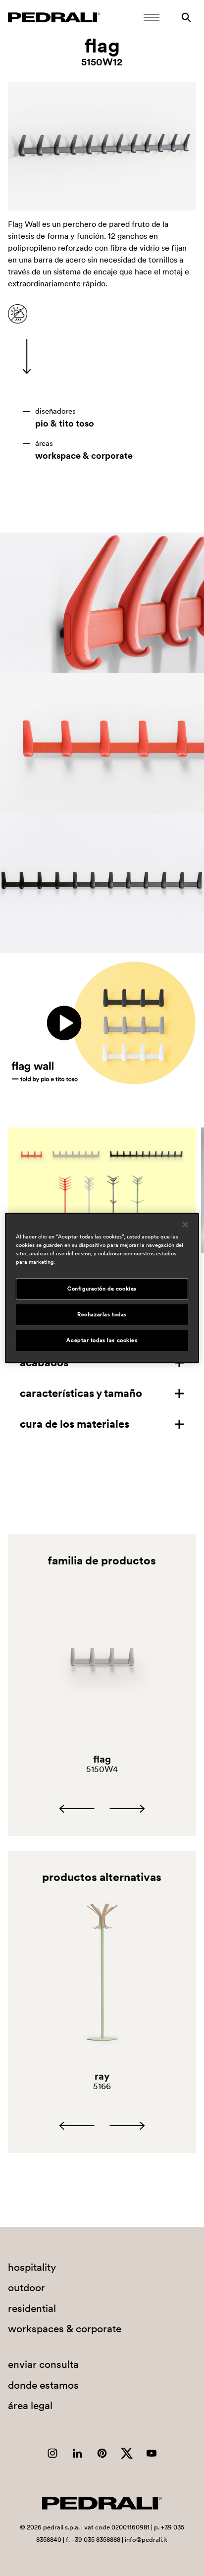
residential (32, 2308)
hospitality (32, 2267)
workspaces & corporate (65, 2329)
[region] (102, 1288)
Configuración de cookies (102, 1288)
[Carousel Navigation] (102, 1809)
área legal (30, 2405)
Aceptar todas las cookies (102, 1340)
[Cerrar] (185, 1225)
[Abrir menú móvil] (152, 17)
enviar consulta (43, 2364)
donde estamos (43, 2385)
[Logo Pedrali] (54, 17)
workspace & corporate (84, 456)
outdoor (26, 2287)
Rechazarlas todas (102, 1314)
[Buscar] (186, 17)
